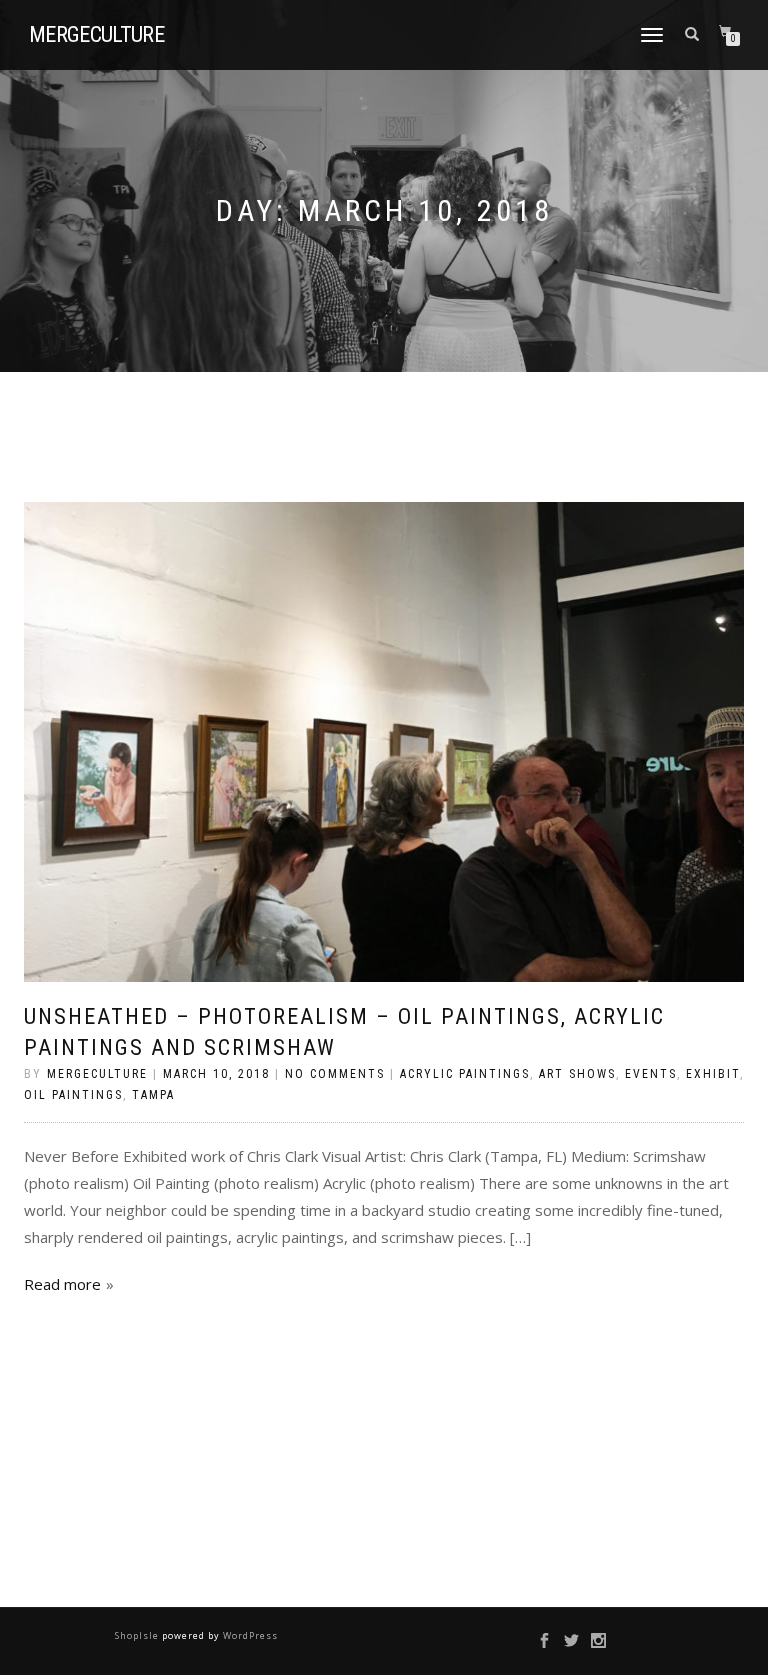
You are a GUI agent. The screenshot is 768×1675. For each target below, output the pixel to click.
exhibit (713, 1074)
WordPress (249, 1635)
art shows (577, 1074)
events (651, 1074)
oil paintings (73, 1095)
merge (96, 35)
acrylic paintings (465, 1074)
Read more (62, 1284)
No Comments (335, 1074)
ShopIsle (138, 1635)
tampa (153, 1095)
